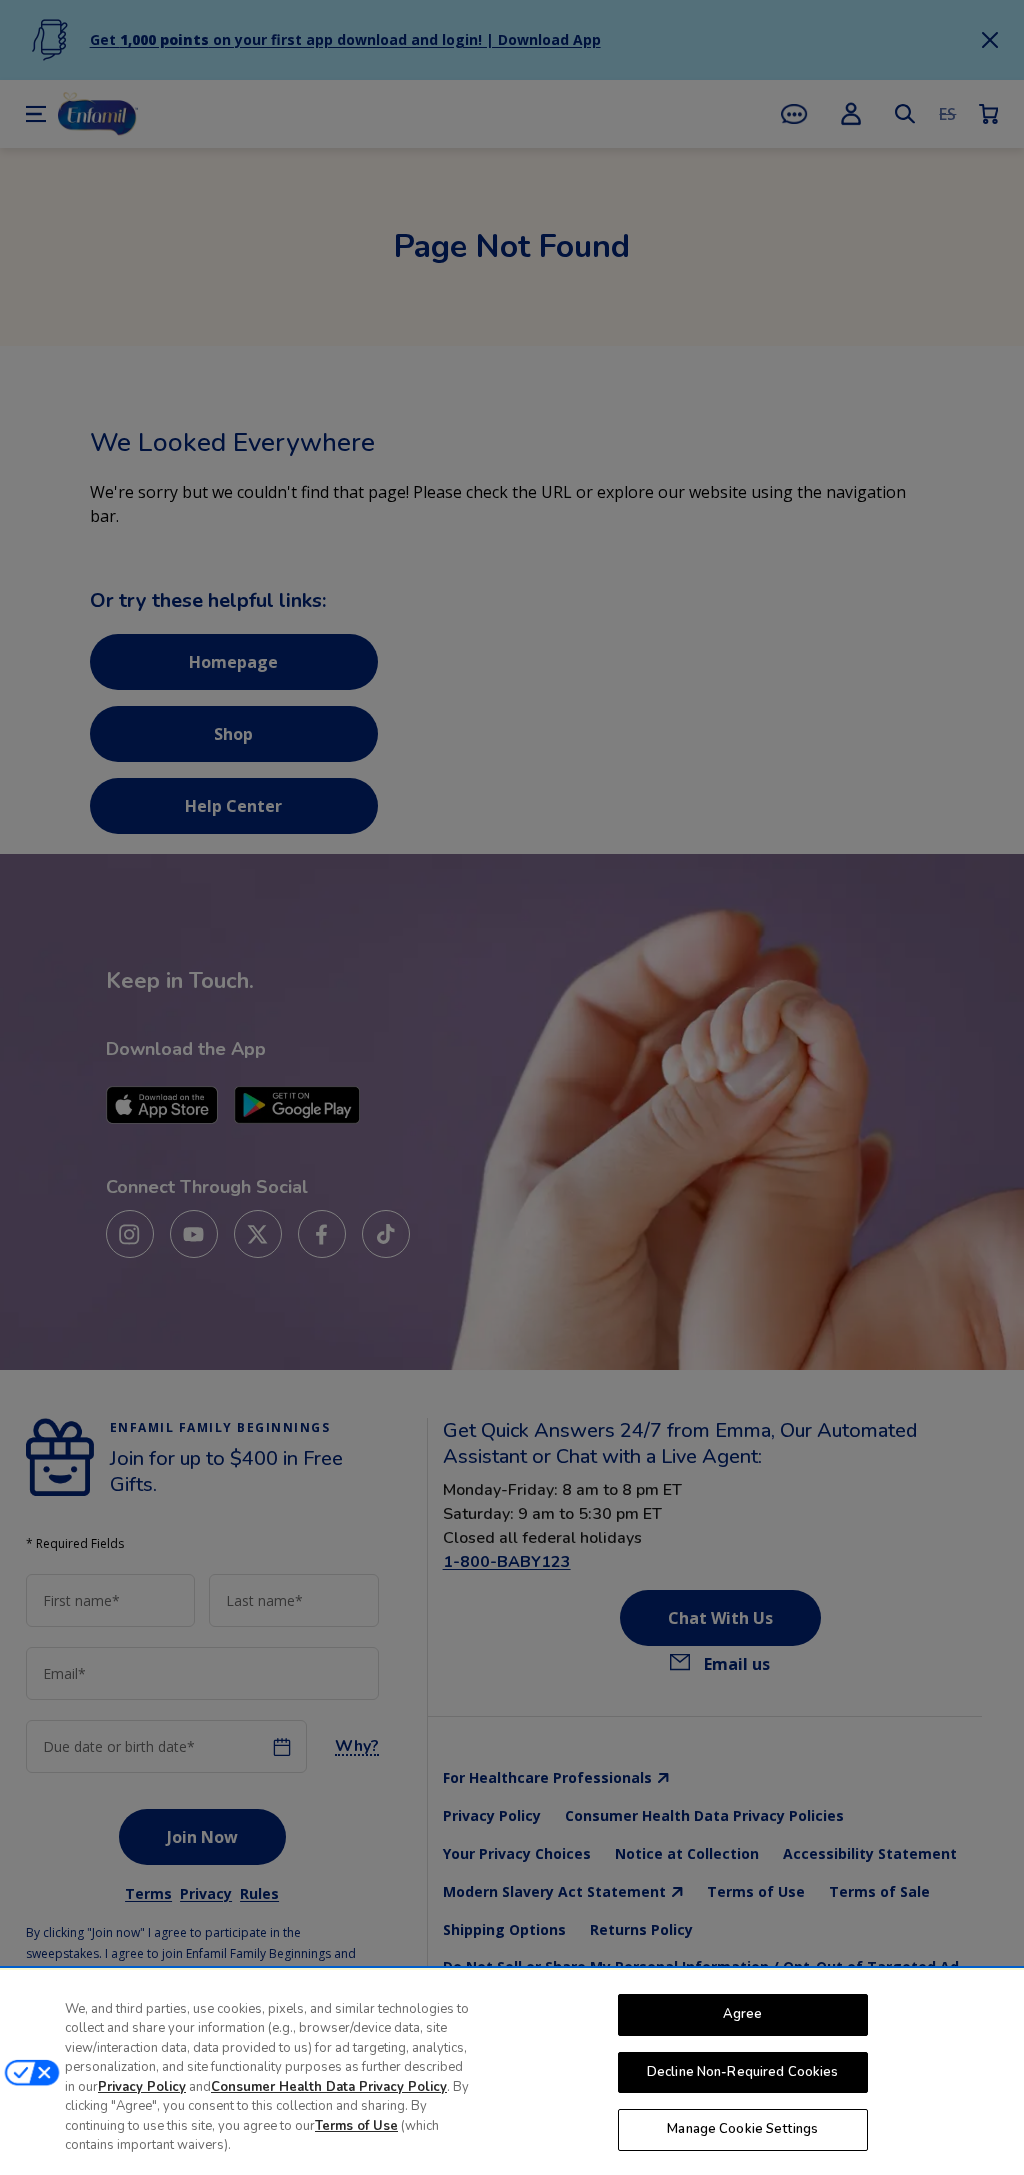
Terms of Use (356, 2126)
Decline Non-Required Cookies (743, 2072)
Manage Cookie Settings (742, 2129)
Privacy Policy (142, 2087)
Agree (743, 2014)
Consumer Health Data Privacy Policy (329, 2087)
